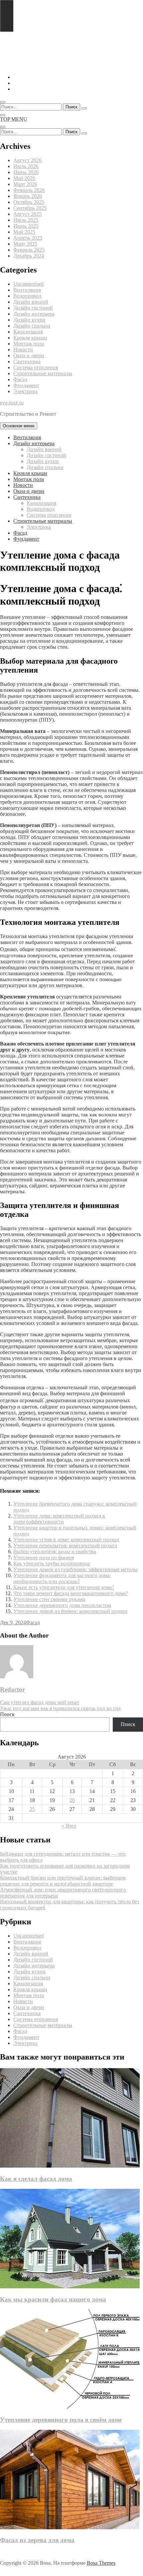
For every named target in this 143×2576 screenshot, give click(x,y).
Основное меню (19, 426)
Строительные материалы (43, 373)
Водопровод (27, 296)
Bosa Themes (101, 2563)
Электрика (25, 391)
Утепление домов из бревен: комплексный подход (70, 1611)
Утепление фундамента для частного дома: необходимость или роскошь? (62, 1578)
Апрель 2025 (28, 238)
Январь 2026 (28, 196)
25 (32, 1809)
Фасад (20, 379)
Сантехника (27, 361)
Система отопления (36, 367)
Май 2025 (24, 232)
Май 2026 (24, 178)
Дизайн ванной (31, 302)
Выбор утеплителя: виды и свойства (55, 1552)
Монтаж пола (29, 344)
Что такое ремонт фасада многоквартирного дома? (71, 1593)
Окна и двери (29, 356)
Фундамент (26, 385)
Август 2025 (27, 214)
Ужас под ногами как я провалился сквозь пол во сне (60, 1708)
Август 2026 (27, 160)
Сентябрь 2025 (30, 208)
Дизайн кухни (29, 320)
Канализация (28, 332)
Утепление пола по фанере (44, 1558)
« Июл (69, 1826)
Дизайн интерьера (34, 314)
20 (72, 1800)
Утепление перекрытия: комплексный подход (65, 1546)
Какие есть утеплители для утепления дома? (64, 1587)
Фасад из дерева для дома (37, 2540)
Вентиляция (27, 290)
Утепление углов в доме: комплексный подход (66, 1540)
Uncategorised (28, 284)
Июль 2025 (26, 220)
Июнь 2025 (26, 226)
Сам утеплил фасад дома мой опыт (40, 1702)
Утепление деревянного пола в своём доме (61, 2420)
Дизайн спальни (32, 326)
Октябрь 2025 (29, 202)
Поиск (7, 1714)
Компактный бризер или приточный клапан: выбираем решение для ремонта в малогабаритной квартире (63, 1881)
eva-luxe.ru (12, 403)
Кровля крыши (30, 338)
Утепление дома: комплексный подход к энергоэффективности (59, 1519)
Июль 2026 (26, 166)
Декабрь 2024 (29, 256)
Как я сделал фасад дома (36, 2179)
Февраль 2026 (29, 190)
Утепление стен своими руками (49, 1599)
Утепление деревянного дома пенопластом (62, 1605)
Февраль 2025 (29, 250)
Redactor (12, 1689)
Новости (23, 350)
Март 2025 (25, 244)
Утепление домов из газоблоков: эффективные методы (75, 1569)
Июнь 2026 (26, 172)
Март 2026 (25, 184)
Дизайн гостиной (33, 308)
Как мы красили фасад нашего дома (53, 2299)
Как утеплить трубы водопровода (52, 1563)
